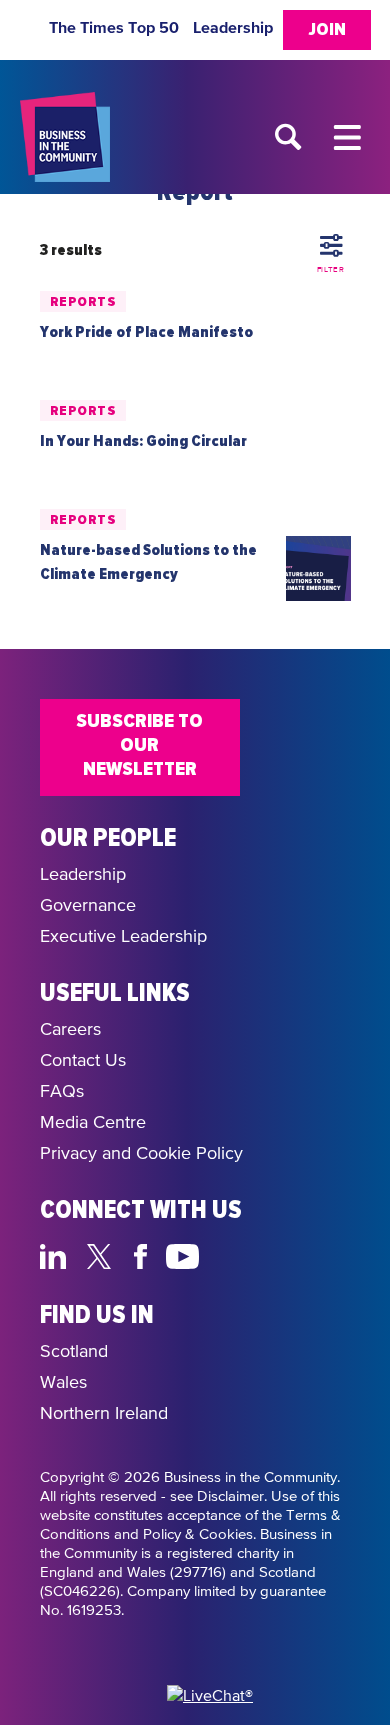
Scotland (74, 1352)
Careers (70, 1030)
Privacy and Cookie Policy (141, 1154)
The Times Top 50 (114, 28)
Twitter (104, 1254)
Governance (88, 906)
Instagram (230, 1254)
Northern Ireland (104, 1414)
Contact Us (83, 1061)
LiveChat (277, 1254)
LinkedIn (57, 1254)
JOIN (327, 30)
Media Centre (93, 1123)
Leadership (233, 28)
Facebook (144, 1254)
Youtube (183, 1254)
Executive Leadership (123, 937)
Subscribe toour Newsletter (139, 745)
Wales (63, 1383)
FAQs (62, 1092)
